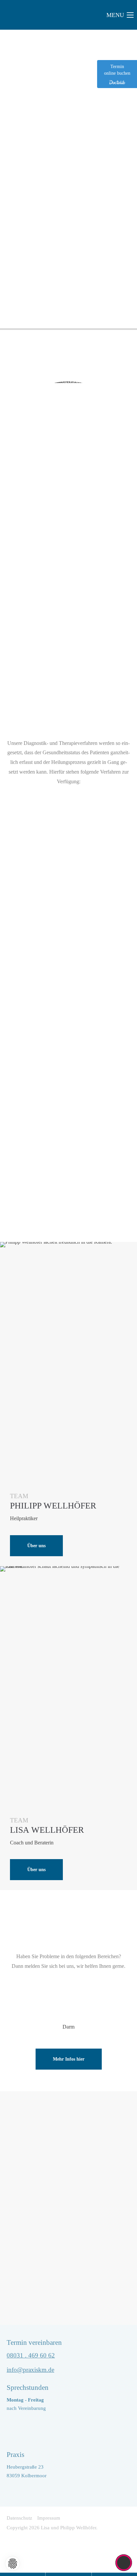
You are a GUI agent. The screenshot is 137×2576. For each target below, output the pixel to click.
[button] (12, 2563)
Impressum (49, 2518)
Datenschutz (19, 2518)
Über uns (36, 1546)
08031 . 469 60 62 (31, 2355)
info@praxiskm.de (30, 2370)
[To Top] (124, 2563)
